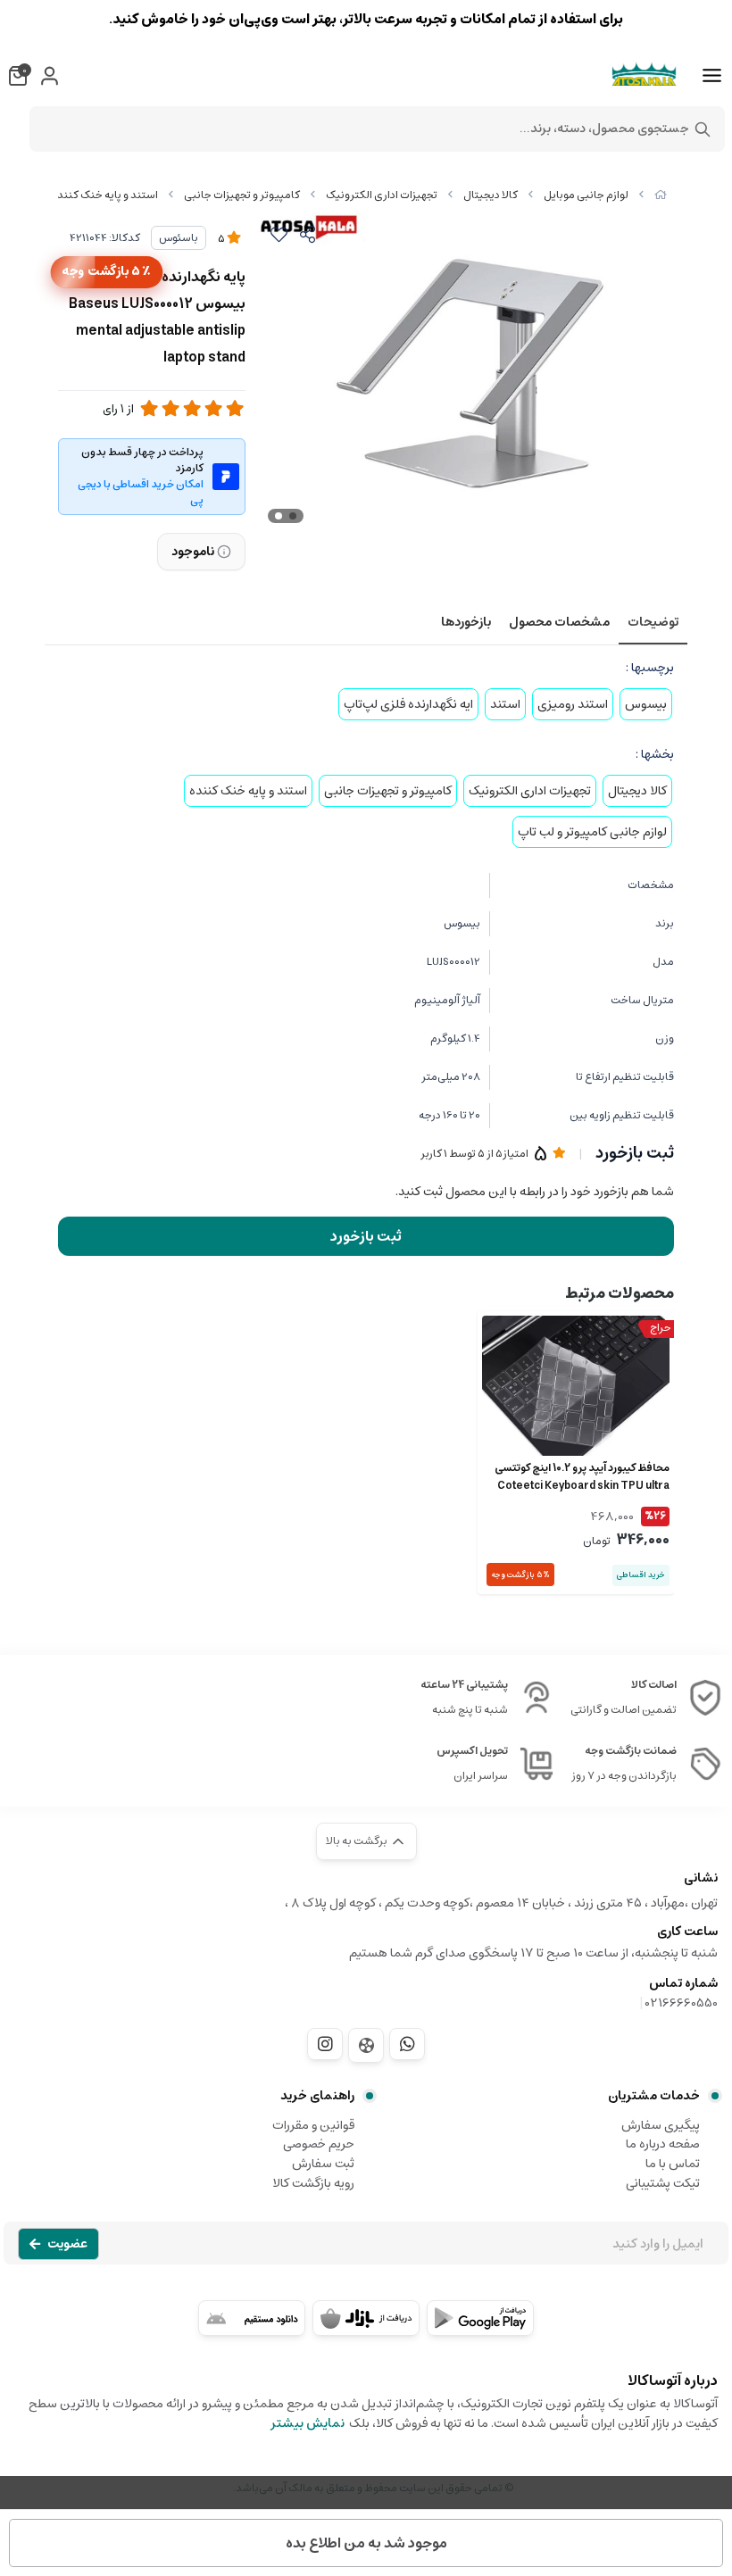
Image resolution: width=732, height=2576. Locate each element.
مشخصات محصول (559, 622)
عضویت (67, 2244)
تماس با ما (673, 2164)
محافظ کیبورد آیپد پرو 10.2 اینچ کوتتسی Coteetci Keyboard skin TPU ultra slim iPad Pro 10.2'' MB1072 (582, 1477)
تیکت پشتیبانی (663, 2183)
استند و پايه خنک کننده (105, 195)
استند (505, 704)
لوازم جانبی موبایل (586, 195)
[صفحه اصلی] (661, 195)
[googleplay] (480, 2318)
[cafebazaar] (366, 2318)
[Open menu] (712, 76)
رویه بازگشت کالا (313, 2183)
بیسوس (646, 704)
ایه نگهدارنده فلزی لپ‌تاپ (408, 704)
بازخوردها (466, 622)
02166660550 (682, 2003)
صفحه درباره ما (663, 2144)
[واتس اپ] (407, 2044)
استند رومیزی (573, 704)
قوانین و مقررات (313, 2125)
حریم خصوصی (319, 2144)
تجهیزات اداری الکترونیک (382, 195)
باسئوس (179, 238)
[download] (252, 2318)
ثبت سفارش (323, 2164)
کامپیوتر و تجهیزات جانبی (242, 195)
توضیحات (653, 622)
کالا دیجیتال (491, 195)
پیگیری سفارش (661, 2125)
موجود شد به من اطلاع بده (366, 2543)
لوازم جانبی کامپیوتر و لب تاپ (592, 832)
